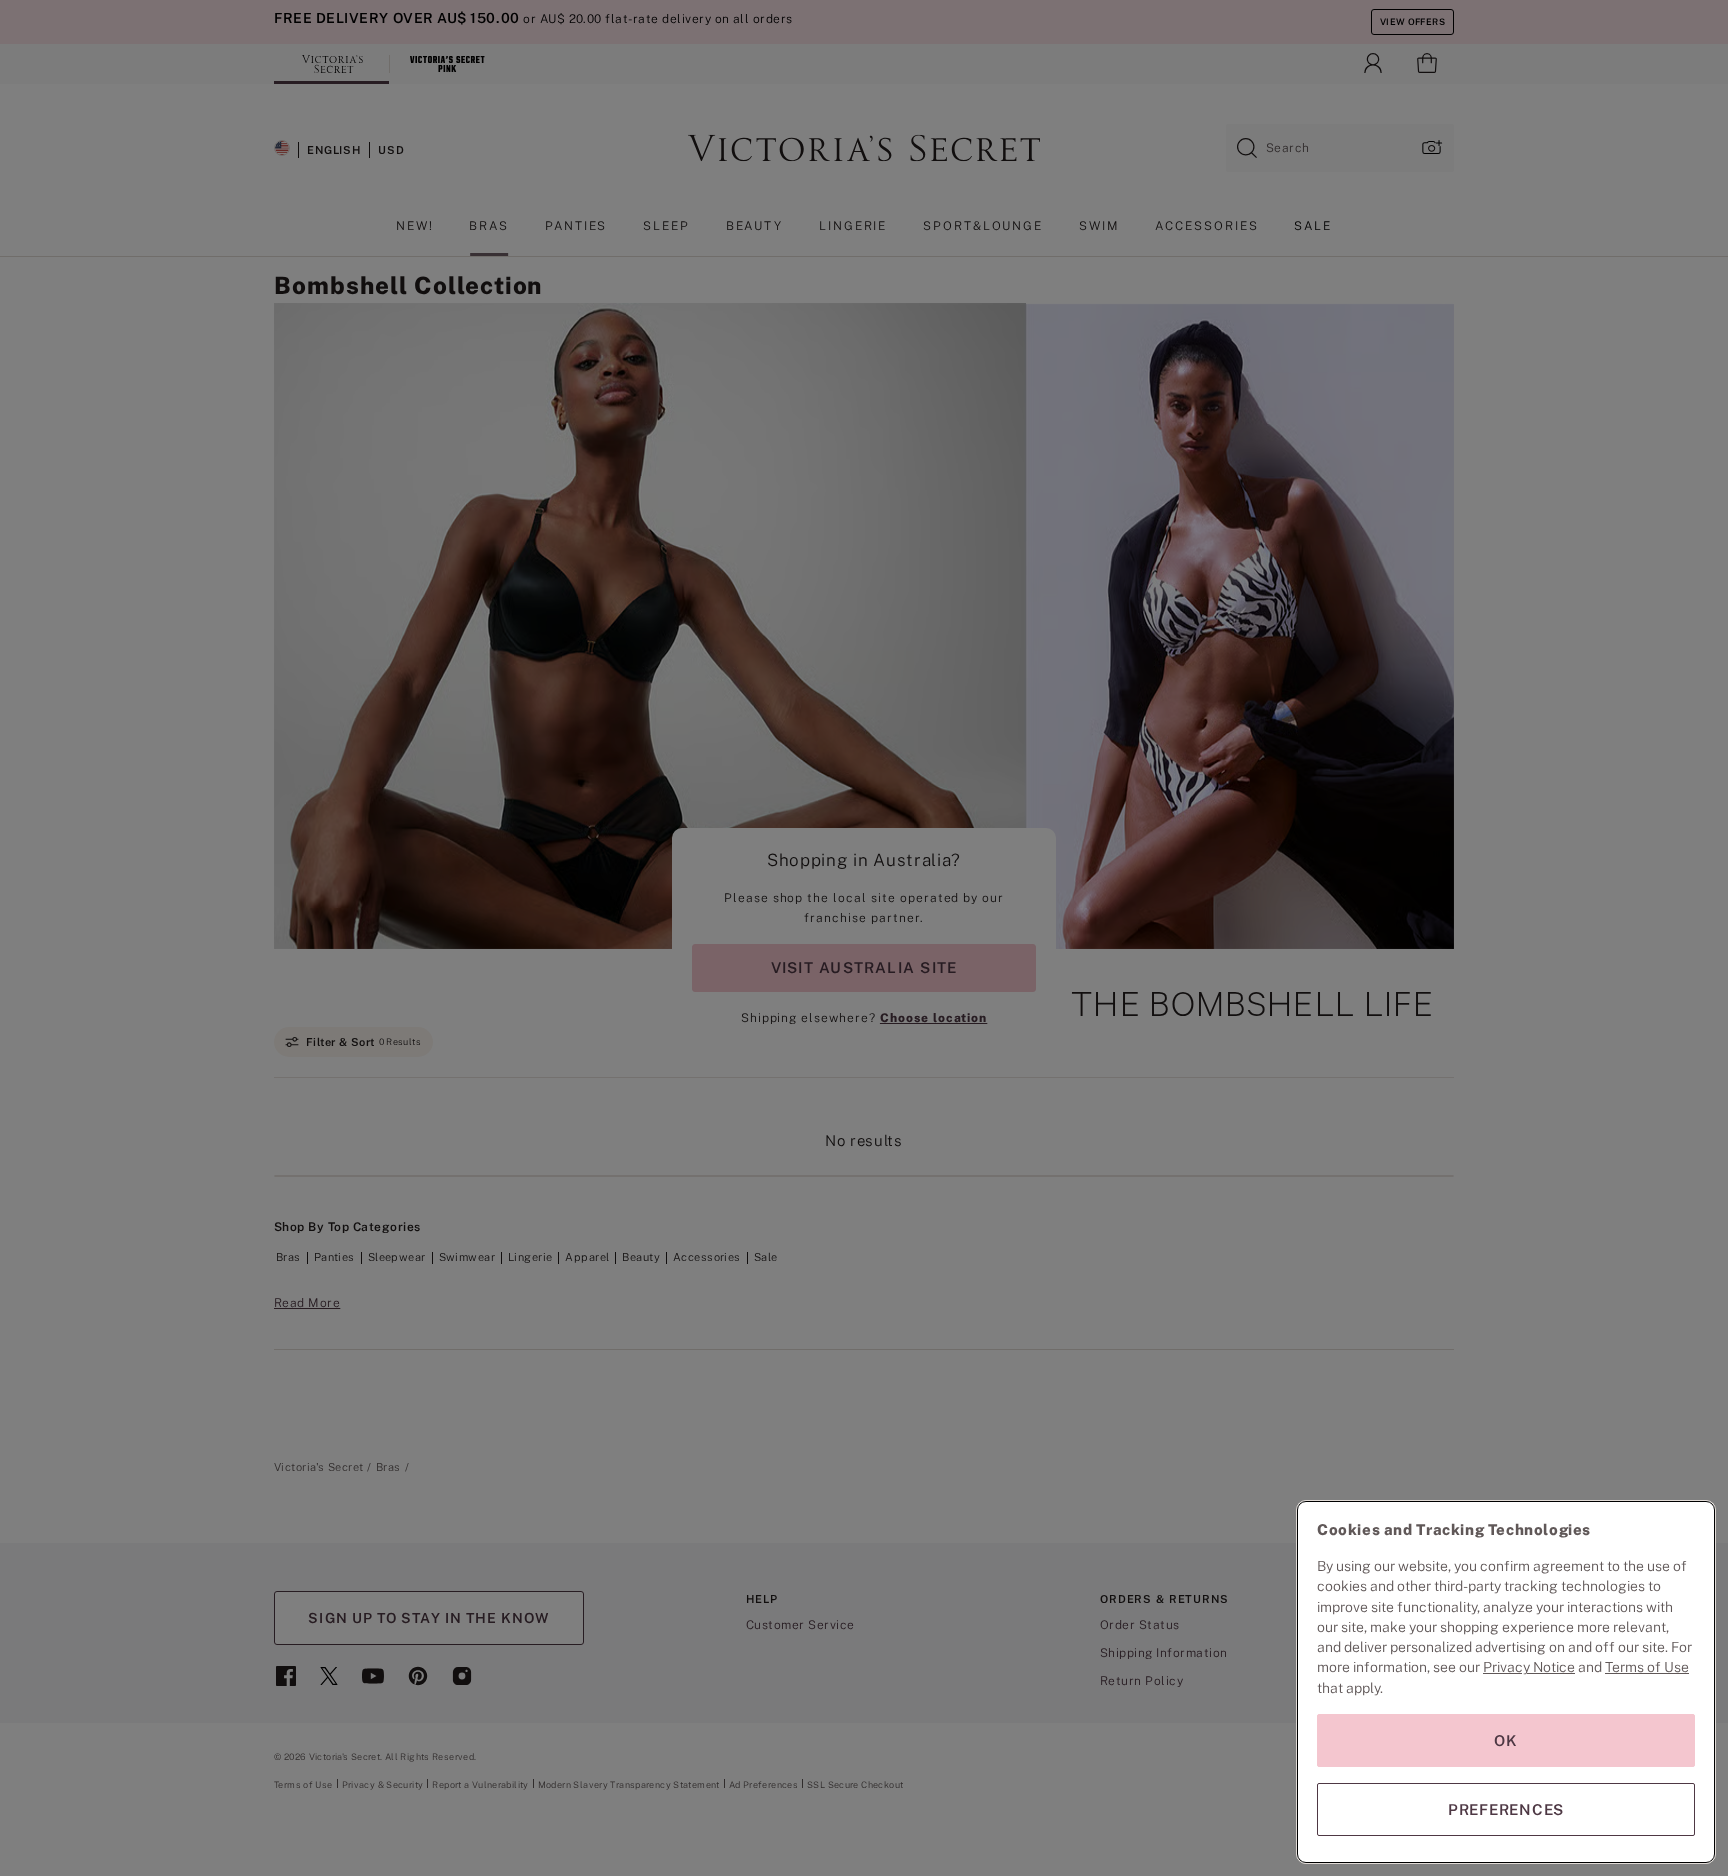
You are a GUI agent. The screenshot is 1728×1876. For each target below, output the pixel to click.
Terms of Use (1647, 1667)
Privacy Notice (1529, 1667)
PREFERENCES (1506, 1809)
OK (1506, 1740)
